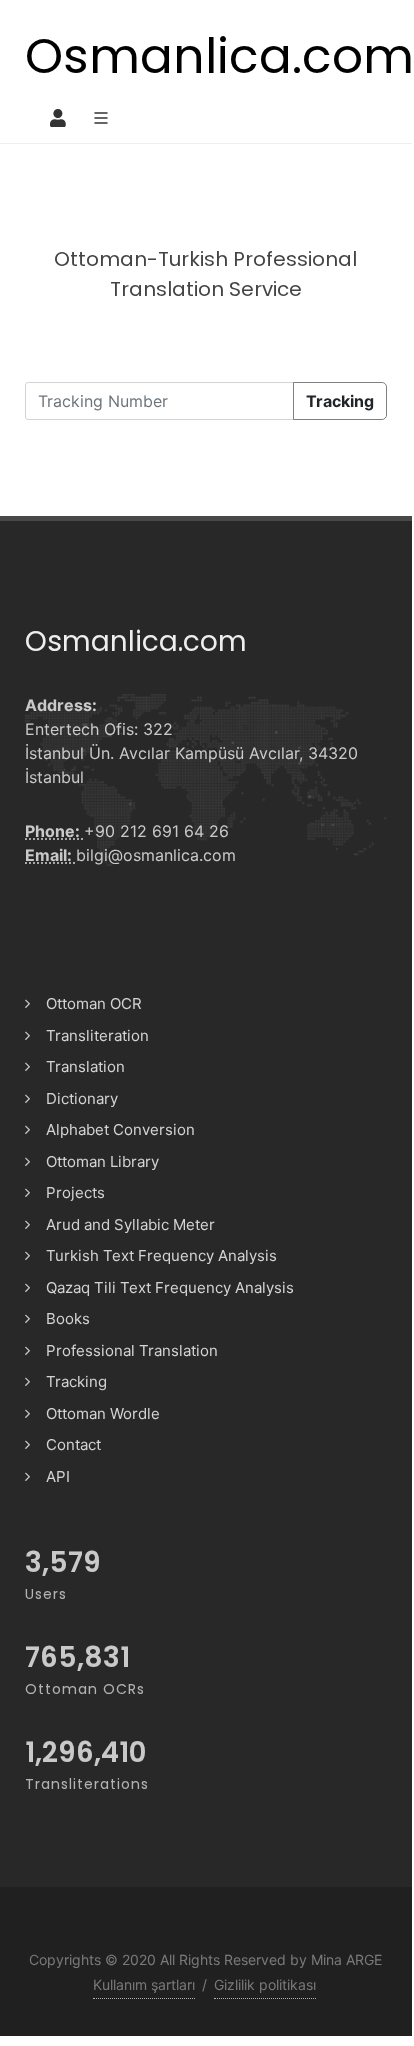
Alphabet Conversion (120, 1129)
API (58, 1476)
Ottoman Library (102, 1161)
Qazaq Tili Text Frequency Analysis (170, 1287)
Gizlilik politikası (265, 1984)
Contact (73, 1444)
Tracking (340, 401)
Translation (85, 1066)
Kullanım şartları (144, 1984)
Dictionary (82, 1098)
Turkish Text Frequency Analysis (161, 1255)
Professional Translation (132, 1350)
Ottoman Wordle (103, 1413)
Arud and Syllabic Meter (130, 1224)
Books (68, 1318)
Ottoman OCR (94, 1003)
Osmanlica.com (219, 56)
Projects (75, 1192)
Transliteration (97, 1035)
